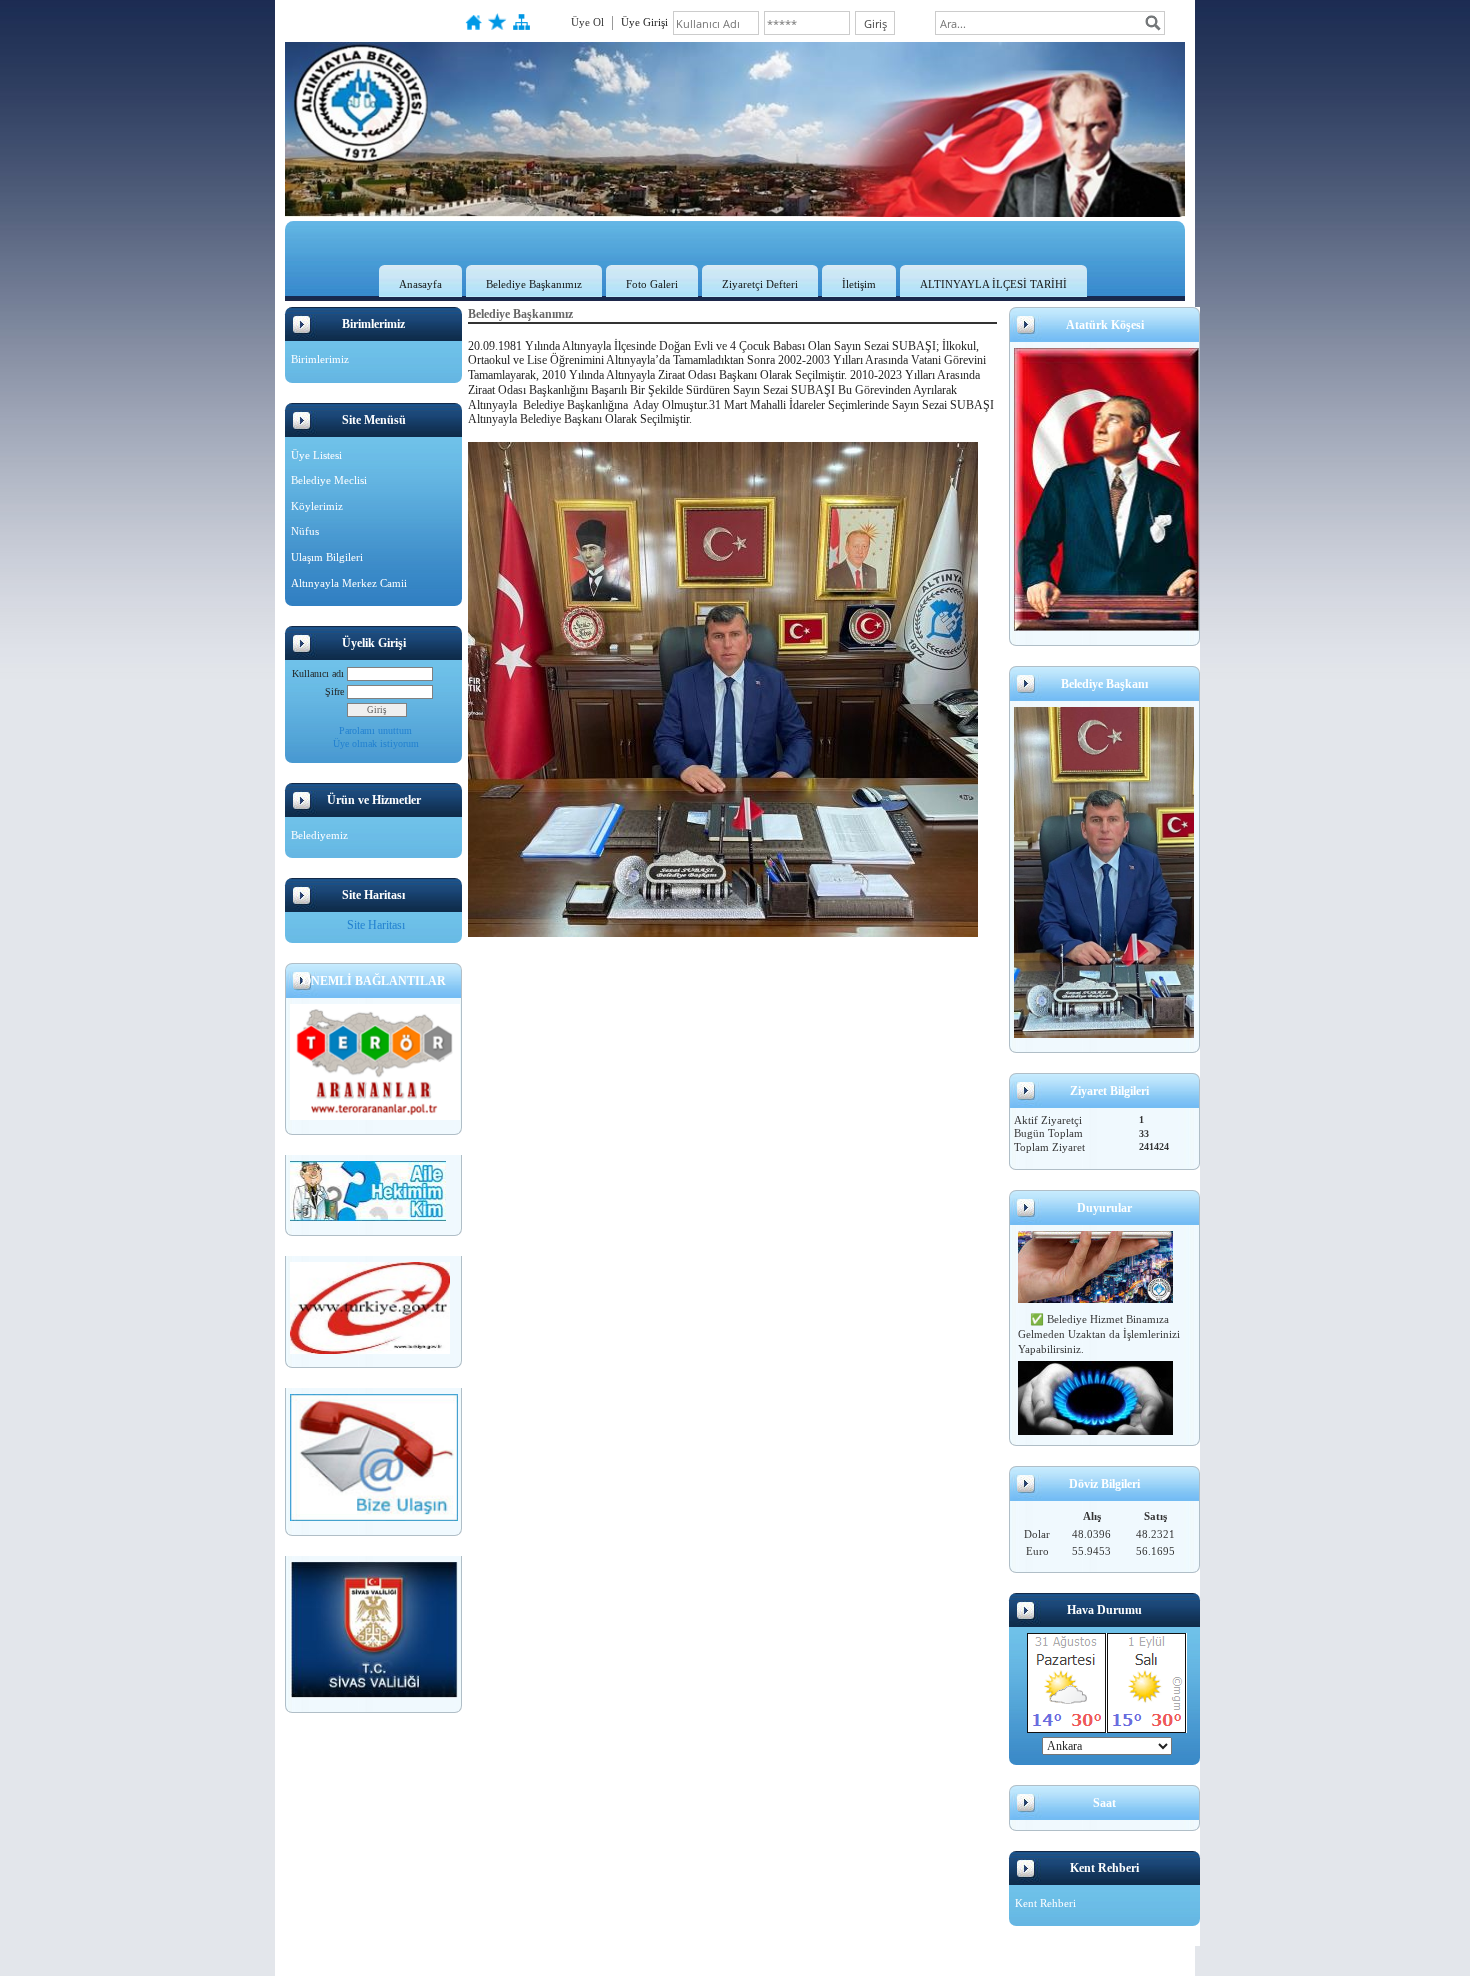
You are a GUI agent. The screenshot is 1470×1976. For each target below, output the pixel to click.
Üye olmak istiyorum (376, 743)
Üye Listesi (316, 455)
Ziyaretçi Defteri (760, 284)
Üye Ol (587, 22)
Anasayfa (420, 284)
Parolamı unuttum (375, 730)
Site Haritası (376, 925)
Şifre (334, 691)
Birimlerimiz (320, 359)
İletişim (859, 284)
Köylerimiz (317, 506)
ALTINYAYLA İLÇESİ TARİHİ (993, 284)
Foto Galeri (652, 284)
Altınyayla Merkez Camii (349, 583)
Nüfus (305, 531)
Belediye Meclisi (329, 480)
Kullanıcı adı (318, 673)
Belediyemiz (319, 835)
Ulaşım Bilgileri (327, 557)
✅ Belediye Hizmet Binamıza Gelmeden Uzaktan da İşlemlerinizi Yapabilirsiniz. (1099, 1324)
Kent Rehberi (1045, 1903)
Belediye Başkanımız (534, 284)
